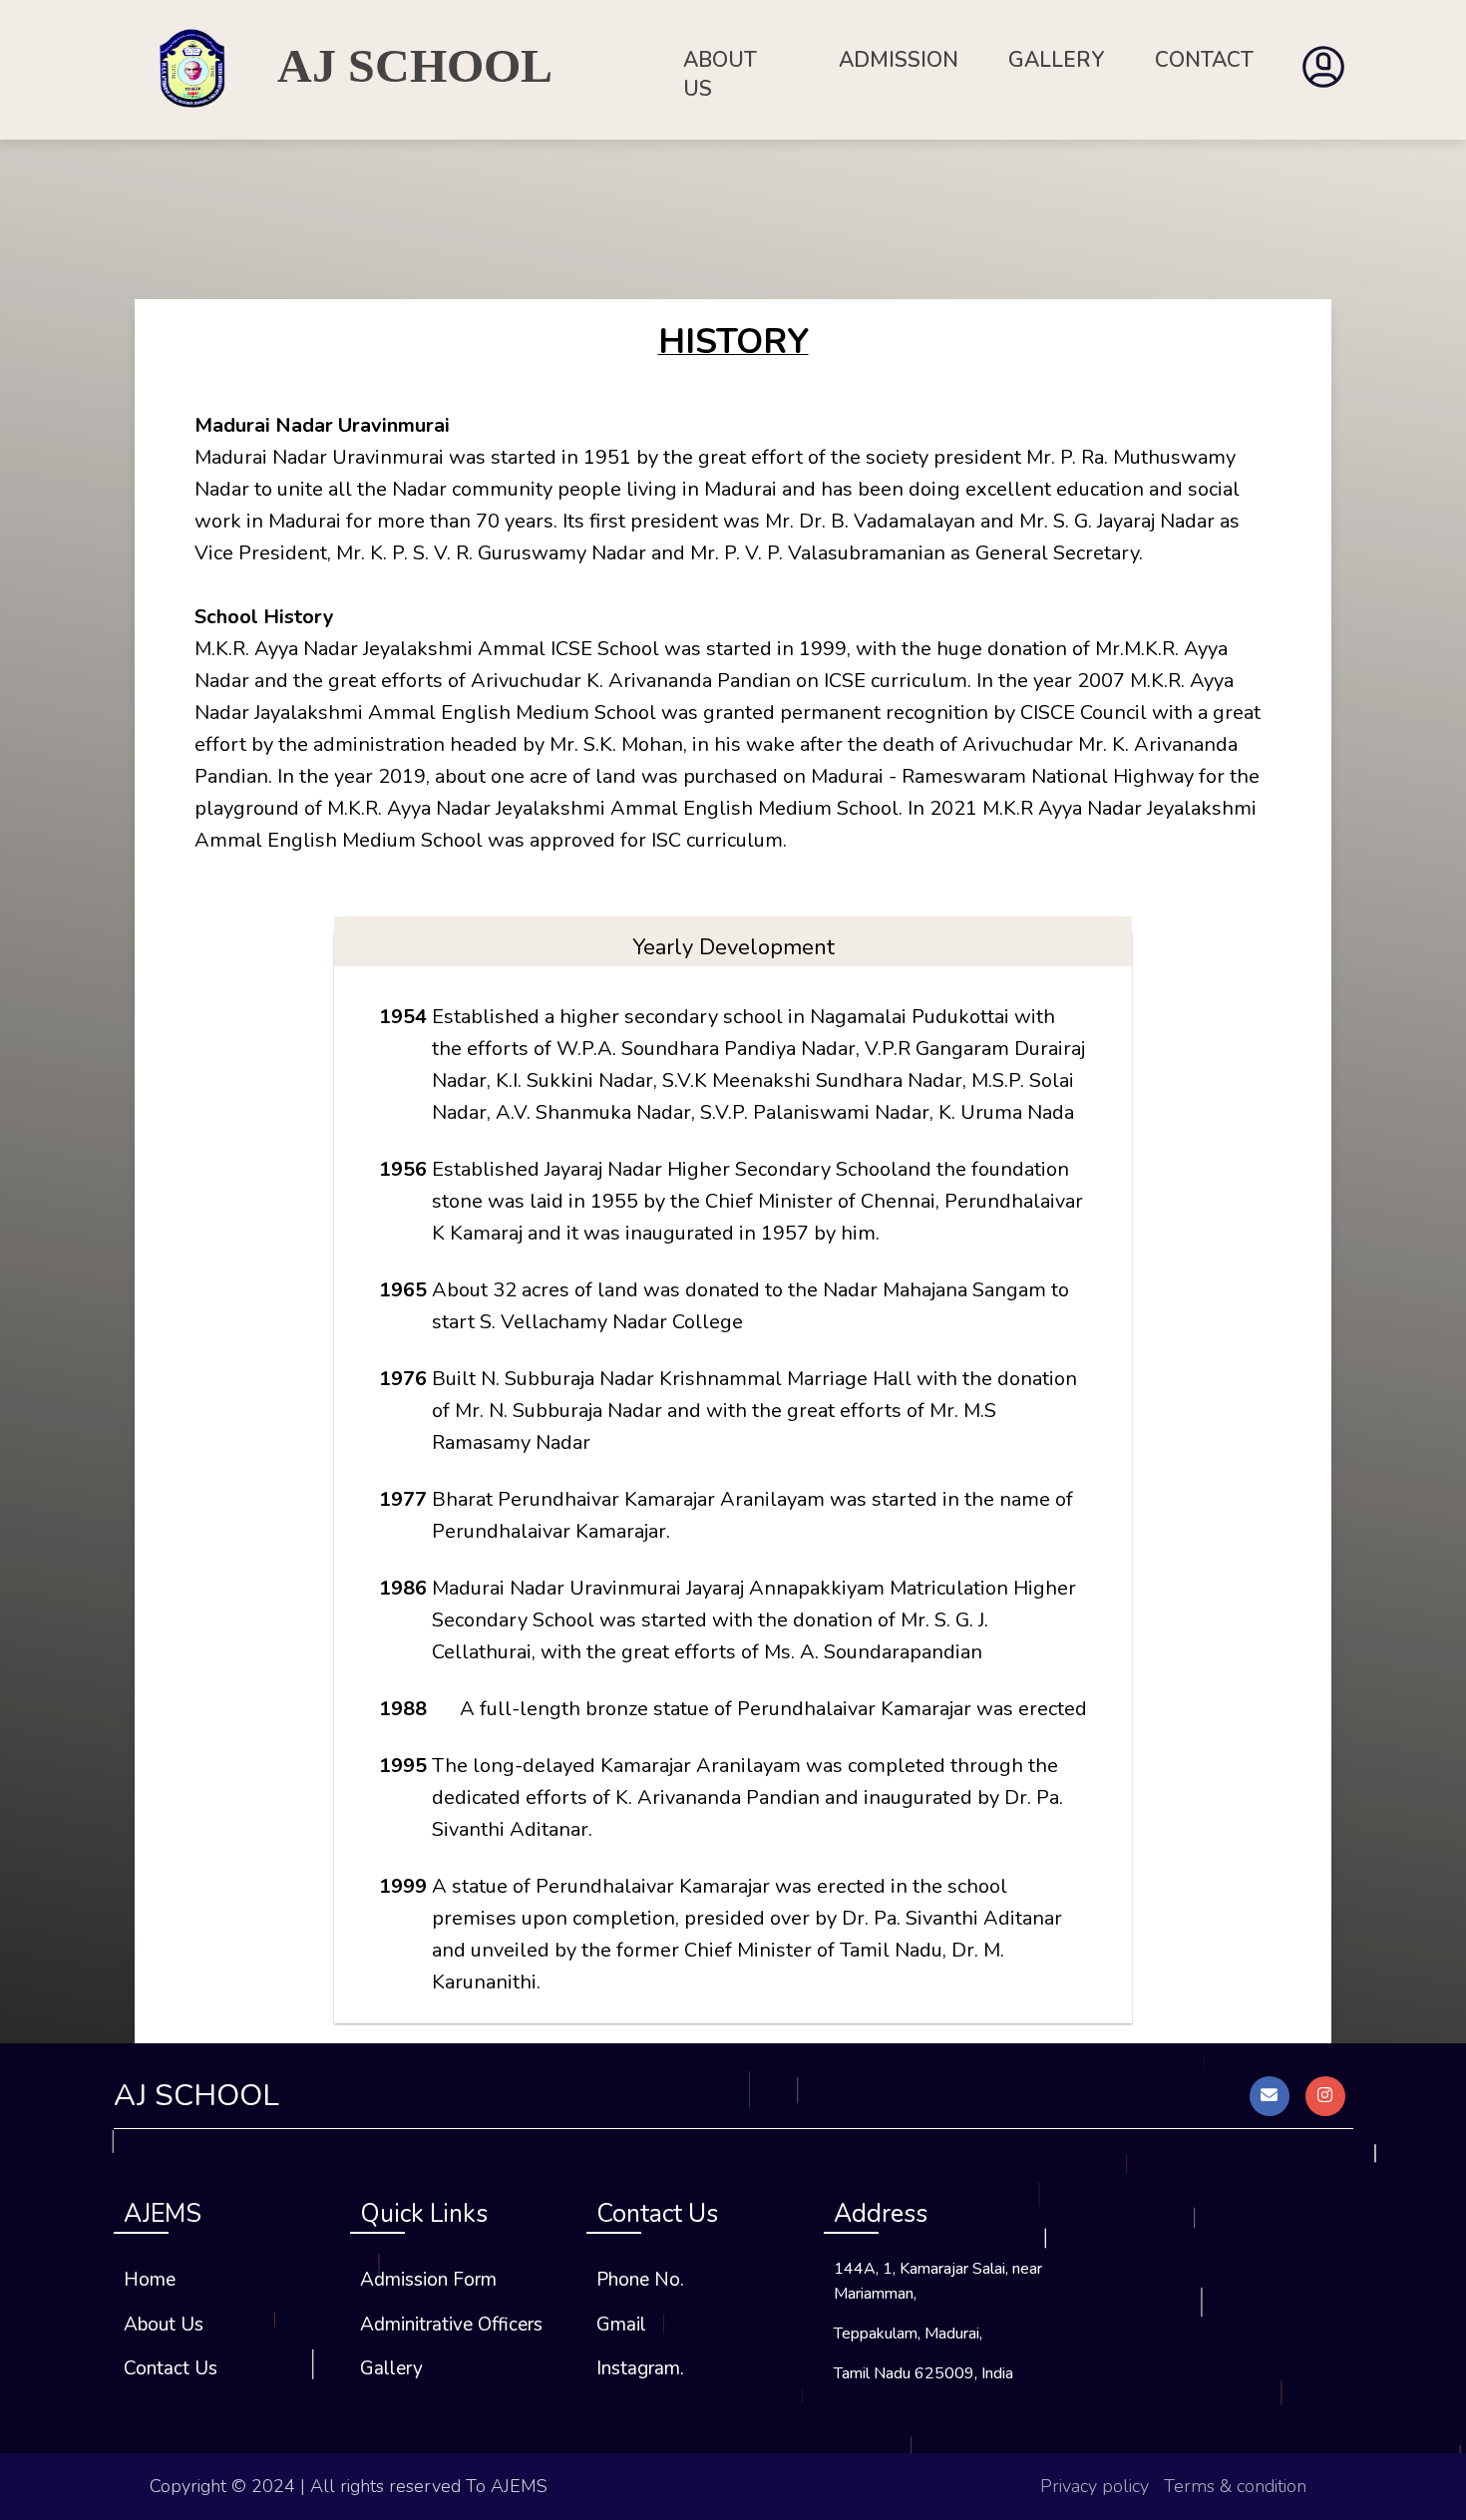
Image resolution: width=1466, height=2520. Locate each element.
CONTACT (1204, 60)
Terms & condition (1235, 2486)
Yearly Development (733, 947)
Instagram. (640, 2368)
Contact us (171, 2368)
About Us (164, 2325)
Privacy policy (1095, 2486)
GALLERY (1057, 60)
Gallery (391, 2368)
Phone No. (640, 2280)
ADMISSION (899, 60)
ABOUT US (720, 74)
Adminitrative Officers (451, 2325)
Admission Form (428, 2280)
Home (150, 2280)
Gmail (621, 2325)
